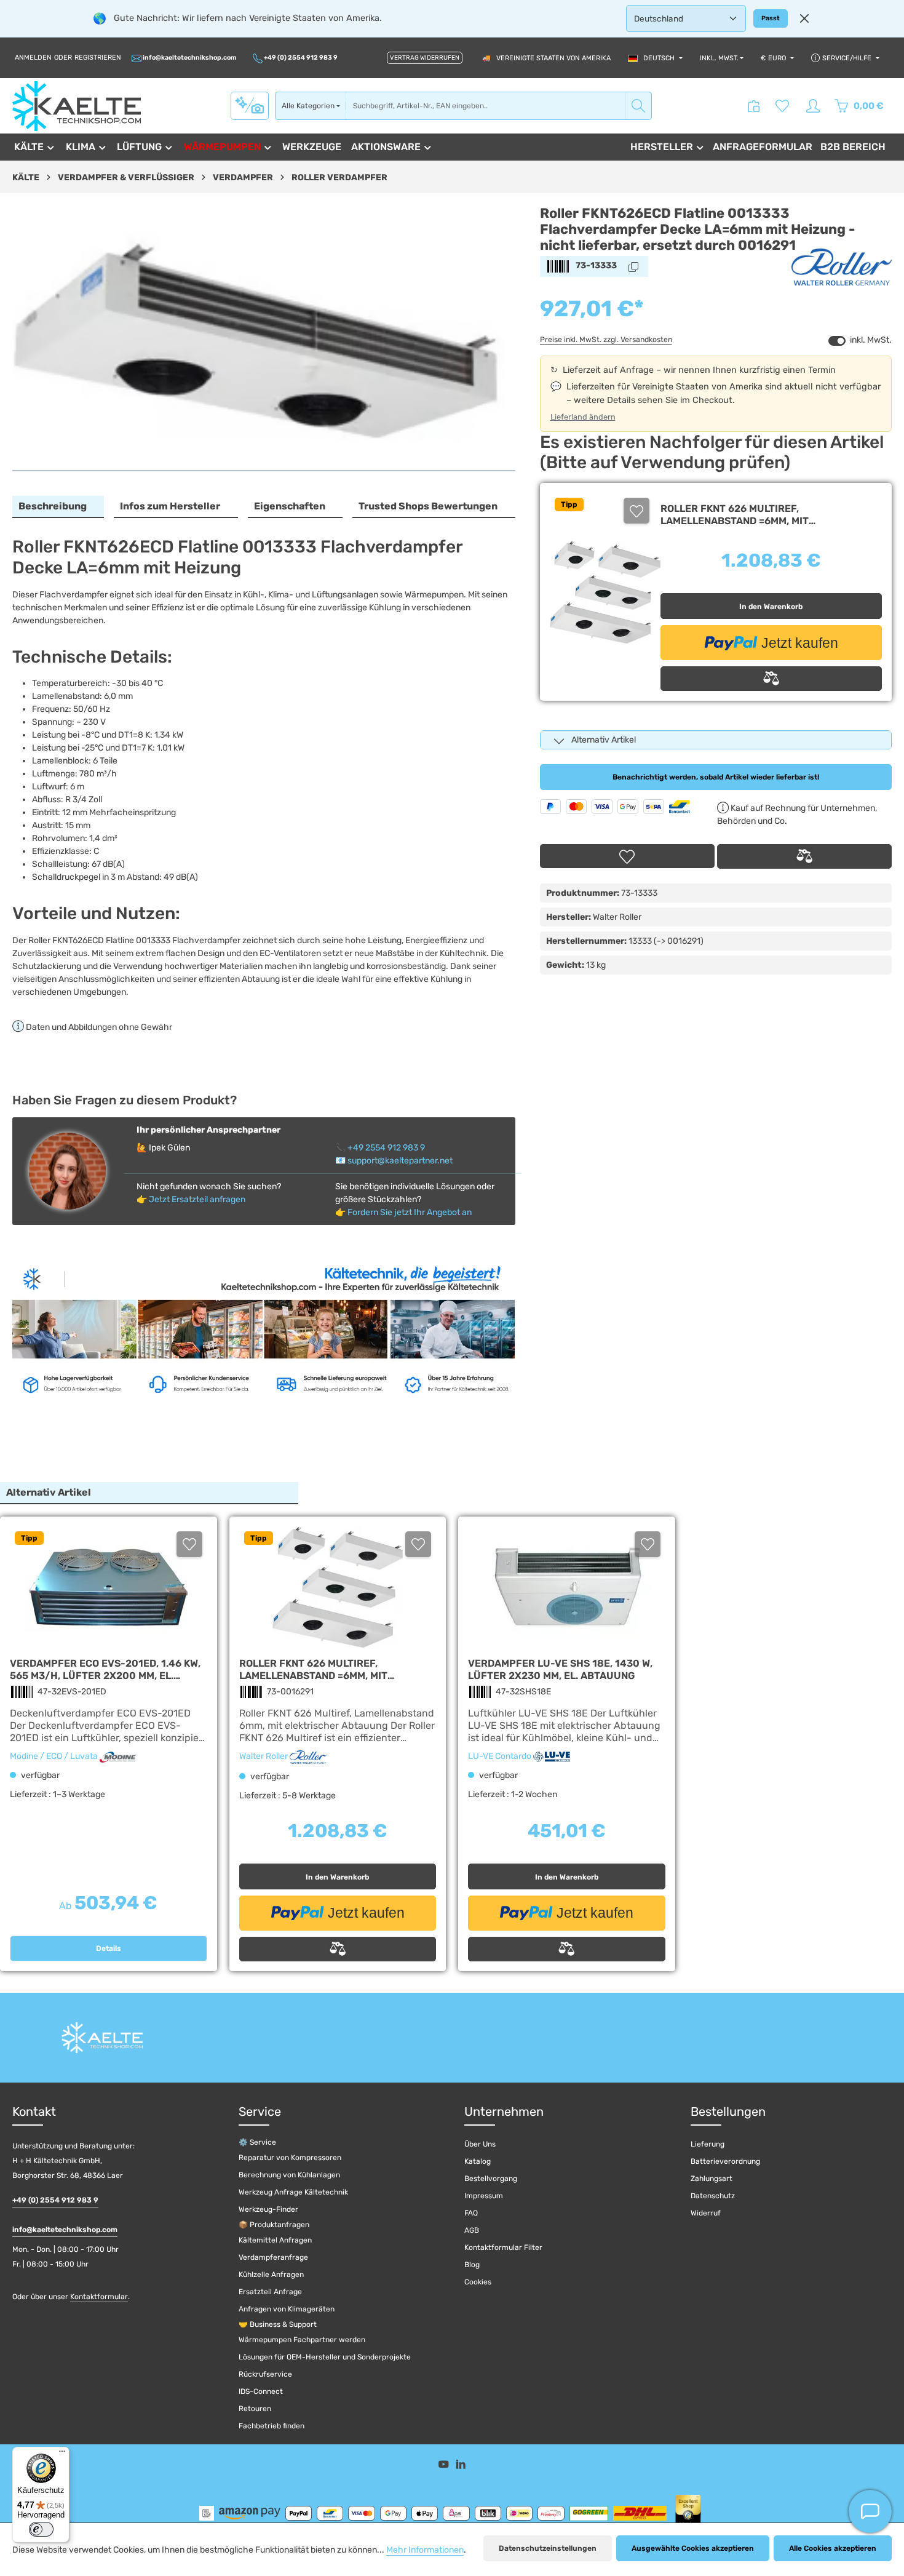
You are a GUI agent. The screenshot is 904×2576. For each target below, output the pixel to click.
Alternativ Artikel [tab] (49, 1492)
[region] (264, 338)
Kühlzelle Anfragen (271, 2275)
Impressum (484, 2196)
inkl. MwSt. (719, 58)
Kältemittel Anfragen (275, 2240)
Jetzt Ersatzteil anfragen (197, 1199)
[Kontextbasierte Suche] (250, 105)
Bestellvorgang (491, 2179)
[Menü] (62, 2454)
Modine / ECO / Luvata (55, 1756)
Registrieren (98, 58)
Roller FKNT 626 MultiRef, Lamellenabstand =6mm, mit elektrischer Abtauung (735, 515)
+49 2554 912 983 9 (386, 1148)
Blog (472, 2265)
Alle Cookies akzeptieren (833, 2548)
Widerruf (706, 2213)
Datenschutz (713, 2196)
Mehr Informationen (425, 2550)
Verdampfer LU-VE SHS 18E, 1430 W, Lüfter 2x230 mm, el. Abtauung (560, 1669)
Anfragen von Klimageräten (287, 2309)
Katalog (478, 2161)
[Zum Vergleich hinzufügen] (771, 679)
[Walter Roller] (842, 266)
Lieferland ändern (583, 417)
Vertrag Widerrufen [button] (425, 58)
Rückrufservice (265, 2374)
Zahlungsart (712, 2179)
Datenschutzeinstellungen (548, 2548)
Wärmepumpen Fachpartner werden (302, 2340)
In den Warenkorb (771, 607)
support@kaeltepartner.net (400, 1161)
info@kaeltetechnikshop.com (189, 58)
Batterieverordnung (725, 2161)
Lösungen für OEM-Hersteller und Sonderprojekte (325, 2357)
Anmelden (33, 58)
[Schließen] (804, 18)
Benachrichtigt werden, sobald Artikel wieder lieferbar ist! (716, 777)
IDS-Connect (261, 2391)
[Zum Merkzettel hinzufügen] (636, 511)
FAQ (471, 2213)
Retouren (255, 2409)
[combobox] (486, 106)
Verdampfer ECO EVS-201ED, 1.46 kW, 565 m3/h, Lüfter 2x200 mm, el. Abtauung (105, 1669)
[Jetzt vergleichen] (754, 106)
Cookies (478, 2282)
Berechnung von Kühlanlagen (289, 2175)
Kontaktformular (99, 2297)
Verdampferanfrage (273, 2257)
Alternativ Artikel (604, 740)
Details (109, 1948)
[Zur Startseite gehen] (77, 106)
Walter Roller (264, 1756)
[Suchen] (639, 106)
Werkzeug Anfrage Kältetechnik (293, 2192)
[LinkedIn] (461, 2466)
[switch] (837, 341)
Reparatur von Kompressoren (290, 2158)
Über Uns (480, 2144)
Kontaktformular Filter (503, 2247)
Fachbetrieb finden (272, 2426)
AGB (472, 2230)
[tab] (58, 507)
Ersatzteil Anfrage (270, 2292)
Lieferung (708, 2144)
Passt (771, 18)
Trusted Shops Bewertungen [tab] (428, 506)
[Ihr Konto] (813, 106)
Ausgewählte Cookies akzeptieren (693, 2548)
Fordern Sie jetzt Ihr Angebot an (410, 1212)
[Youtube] (445, 2466)
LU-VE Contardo (501, 1756)
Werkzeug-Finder (268, 2209)
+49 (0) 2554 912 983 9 (300, 58)
